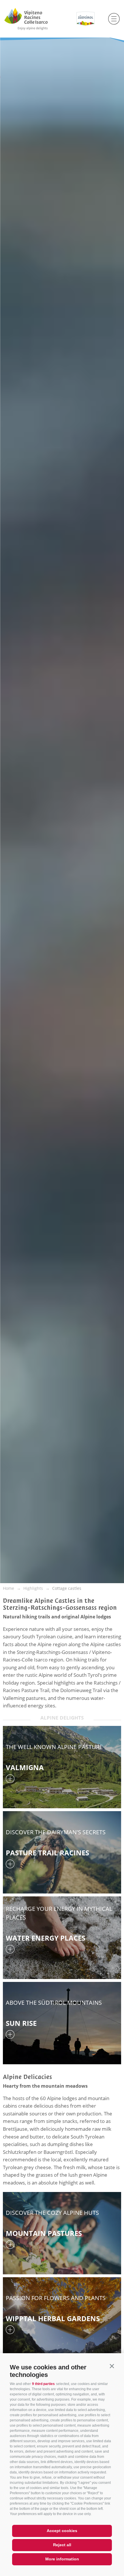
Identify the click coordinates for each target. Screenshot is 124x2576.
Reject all (62, 2545)
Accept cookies (62, 2531)
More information (62, 2559)
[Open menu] (114, 19)
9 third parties (43, 2384)
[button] (112, 2366)
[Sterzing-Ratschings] (37, 19)
